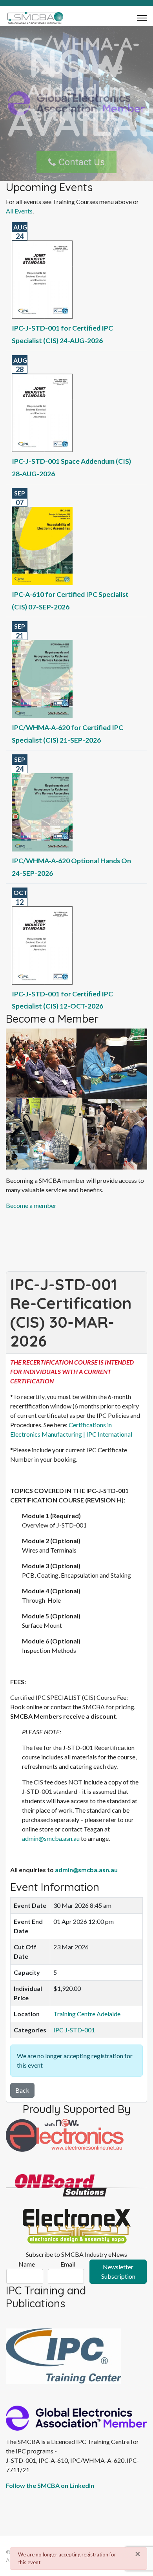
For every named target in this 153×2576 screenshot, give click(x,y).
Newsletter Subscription (118, 2271)
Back (22, 2090)
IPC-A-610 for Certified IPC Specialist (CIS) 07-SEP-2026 (70, 601)
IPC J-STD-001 (74, 2030)
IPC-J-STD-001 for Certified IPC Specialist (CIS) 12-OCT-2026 (62, 1000)
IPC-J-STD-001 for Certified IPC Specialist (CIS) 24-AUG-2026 (62, 334)
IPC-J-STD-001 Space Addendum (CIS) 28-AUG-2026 (71, 467)
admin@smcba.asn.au (51, 1838)
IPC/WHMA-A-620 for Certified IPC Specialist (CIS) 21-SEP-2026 (67, 734)
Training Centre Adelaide (87, 2014)
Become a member (31, 1205)
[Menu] (142, 18)
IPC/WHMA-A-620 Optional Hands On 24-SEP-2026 (71, 867)
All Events (19, 211)
